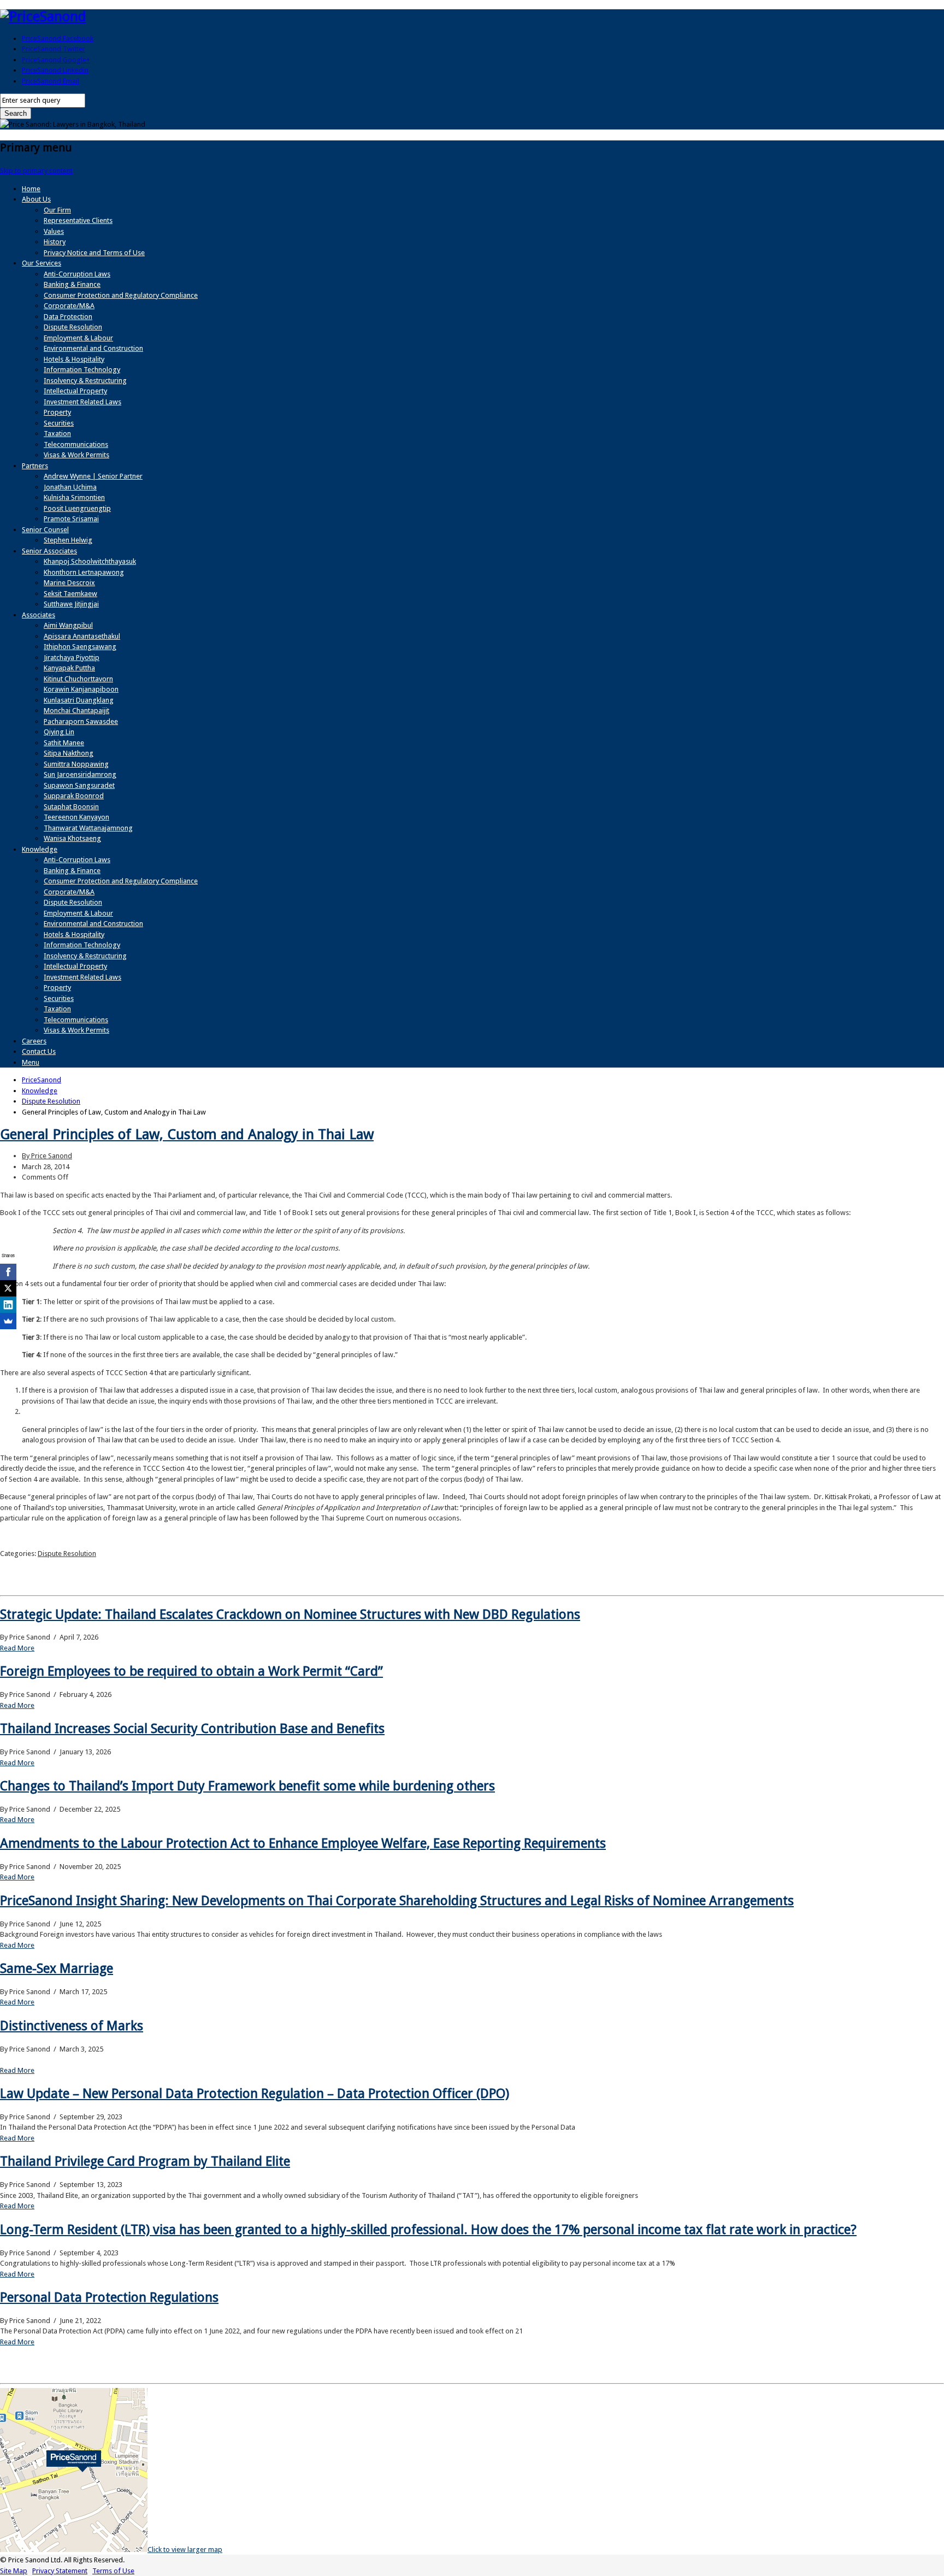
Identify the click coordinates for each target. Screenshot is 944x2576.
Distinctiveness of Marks (72, 2026)
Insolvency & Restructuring (85, 381)
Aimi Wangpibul (68, 625)
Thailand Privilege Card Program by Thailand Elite (145, 2161)
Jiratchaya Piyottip (72, 658)
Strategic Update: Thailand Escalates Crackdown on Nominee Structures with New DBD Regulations (290, 1614)
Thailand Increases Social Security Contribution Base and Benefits (192, 1729)
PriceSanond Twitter (54, 49)
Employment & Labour (78, 338)
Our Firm (57, 210)
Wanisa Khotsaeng (72, 838)
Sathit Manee (64, 743)
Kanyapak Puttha (69, 668)
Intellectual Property (75, 391)
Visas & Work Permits (76, 455)
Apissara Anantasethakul (82, 636)
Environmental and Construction (93, 348)
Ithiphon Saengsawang (80, 647)
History (55, 242)
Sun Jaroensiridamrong (80, 774)
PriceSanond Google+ (56, 60)
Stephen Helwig (68, 540)
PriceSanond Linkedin (55, 70)
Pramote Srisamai (71, 519)
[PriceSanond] (43, 16)
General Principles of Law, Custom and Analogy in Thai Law (187, 1134)
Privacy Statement (60, 2571)
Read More (17, 1648)
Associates (39, 615)
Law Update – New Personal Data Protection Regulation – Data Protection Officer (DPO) (255, 2094)
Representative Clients (78, 220)
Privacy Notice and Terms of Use (94, 253)
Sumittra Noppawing (76, 764)
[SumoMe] (8, 1321)
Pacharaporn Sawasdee (81, 721)
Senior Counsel (45, 530)
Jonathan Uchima (70, 487)
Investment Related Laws (82, 402)
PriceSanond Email (51, 81)
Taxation (57, 434)
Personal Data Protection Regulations (109, 2297)
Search (16, 113)
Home (31, 189)
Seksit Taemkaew (70, 594)
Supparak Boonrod (74, 796)
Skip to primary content (36, 171)
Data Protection (68, 317)
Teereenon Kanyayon (76, 817)
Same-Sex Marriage (57, 1968)
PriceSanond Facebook (58, 39)
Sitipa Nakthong (69, 753)
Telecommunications (76, 444)
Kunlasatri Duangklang (79, 700)
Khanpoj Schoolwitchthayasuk (90, 561)
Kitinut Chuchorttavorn (78, 679)
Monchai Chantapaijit (76, 711)
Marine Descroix (69, 583)
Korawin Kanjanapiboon (81, 689)
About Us (36, 199)
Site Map (14, 2571)
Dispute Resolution (73, 327)
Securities (59, 423)
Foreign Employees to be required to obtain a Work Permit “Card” (191, 1671)
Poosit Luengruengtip (77, 508)
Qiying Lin (59, 732)
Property (57, 412)
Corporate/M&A (69, 306)
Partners (35, 466)
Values (54, 231)
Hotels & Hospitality (74, 359)
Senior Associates (49, 551)
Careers (34, 1041)
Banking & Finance (72, 284)
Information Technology (82, 370)
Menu (31, 1062)
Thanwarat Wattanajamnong (88, 828)
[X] (8, 1288)
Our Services (42, 263)
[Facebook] (8, 1272)
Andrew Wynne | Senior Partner (93, 476)
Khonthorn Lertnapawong (84, 572)
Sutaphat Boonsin (71, 807)
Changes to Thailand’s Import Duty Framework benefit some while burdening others (247, 1786)
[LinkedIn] (8, 1305)
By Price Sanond (47, 1156)
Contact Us (39, 1051)
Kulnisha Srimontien (74, 497)
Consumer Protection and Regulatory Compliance (121, 295)
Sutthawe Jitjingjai (71, 604)
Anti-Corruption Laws (77, 274)
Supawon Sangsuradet (79, 785)
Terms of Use (113, 2571)
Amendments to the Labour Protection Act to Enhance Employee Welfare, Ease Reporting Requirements (303, 1843)
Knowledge (40, 849)
